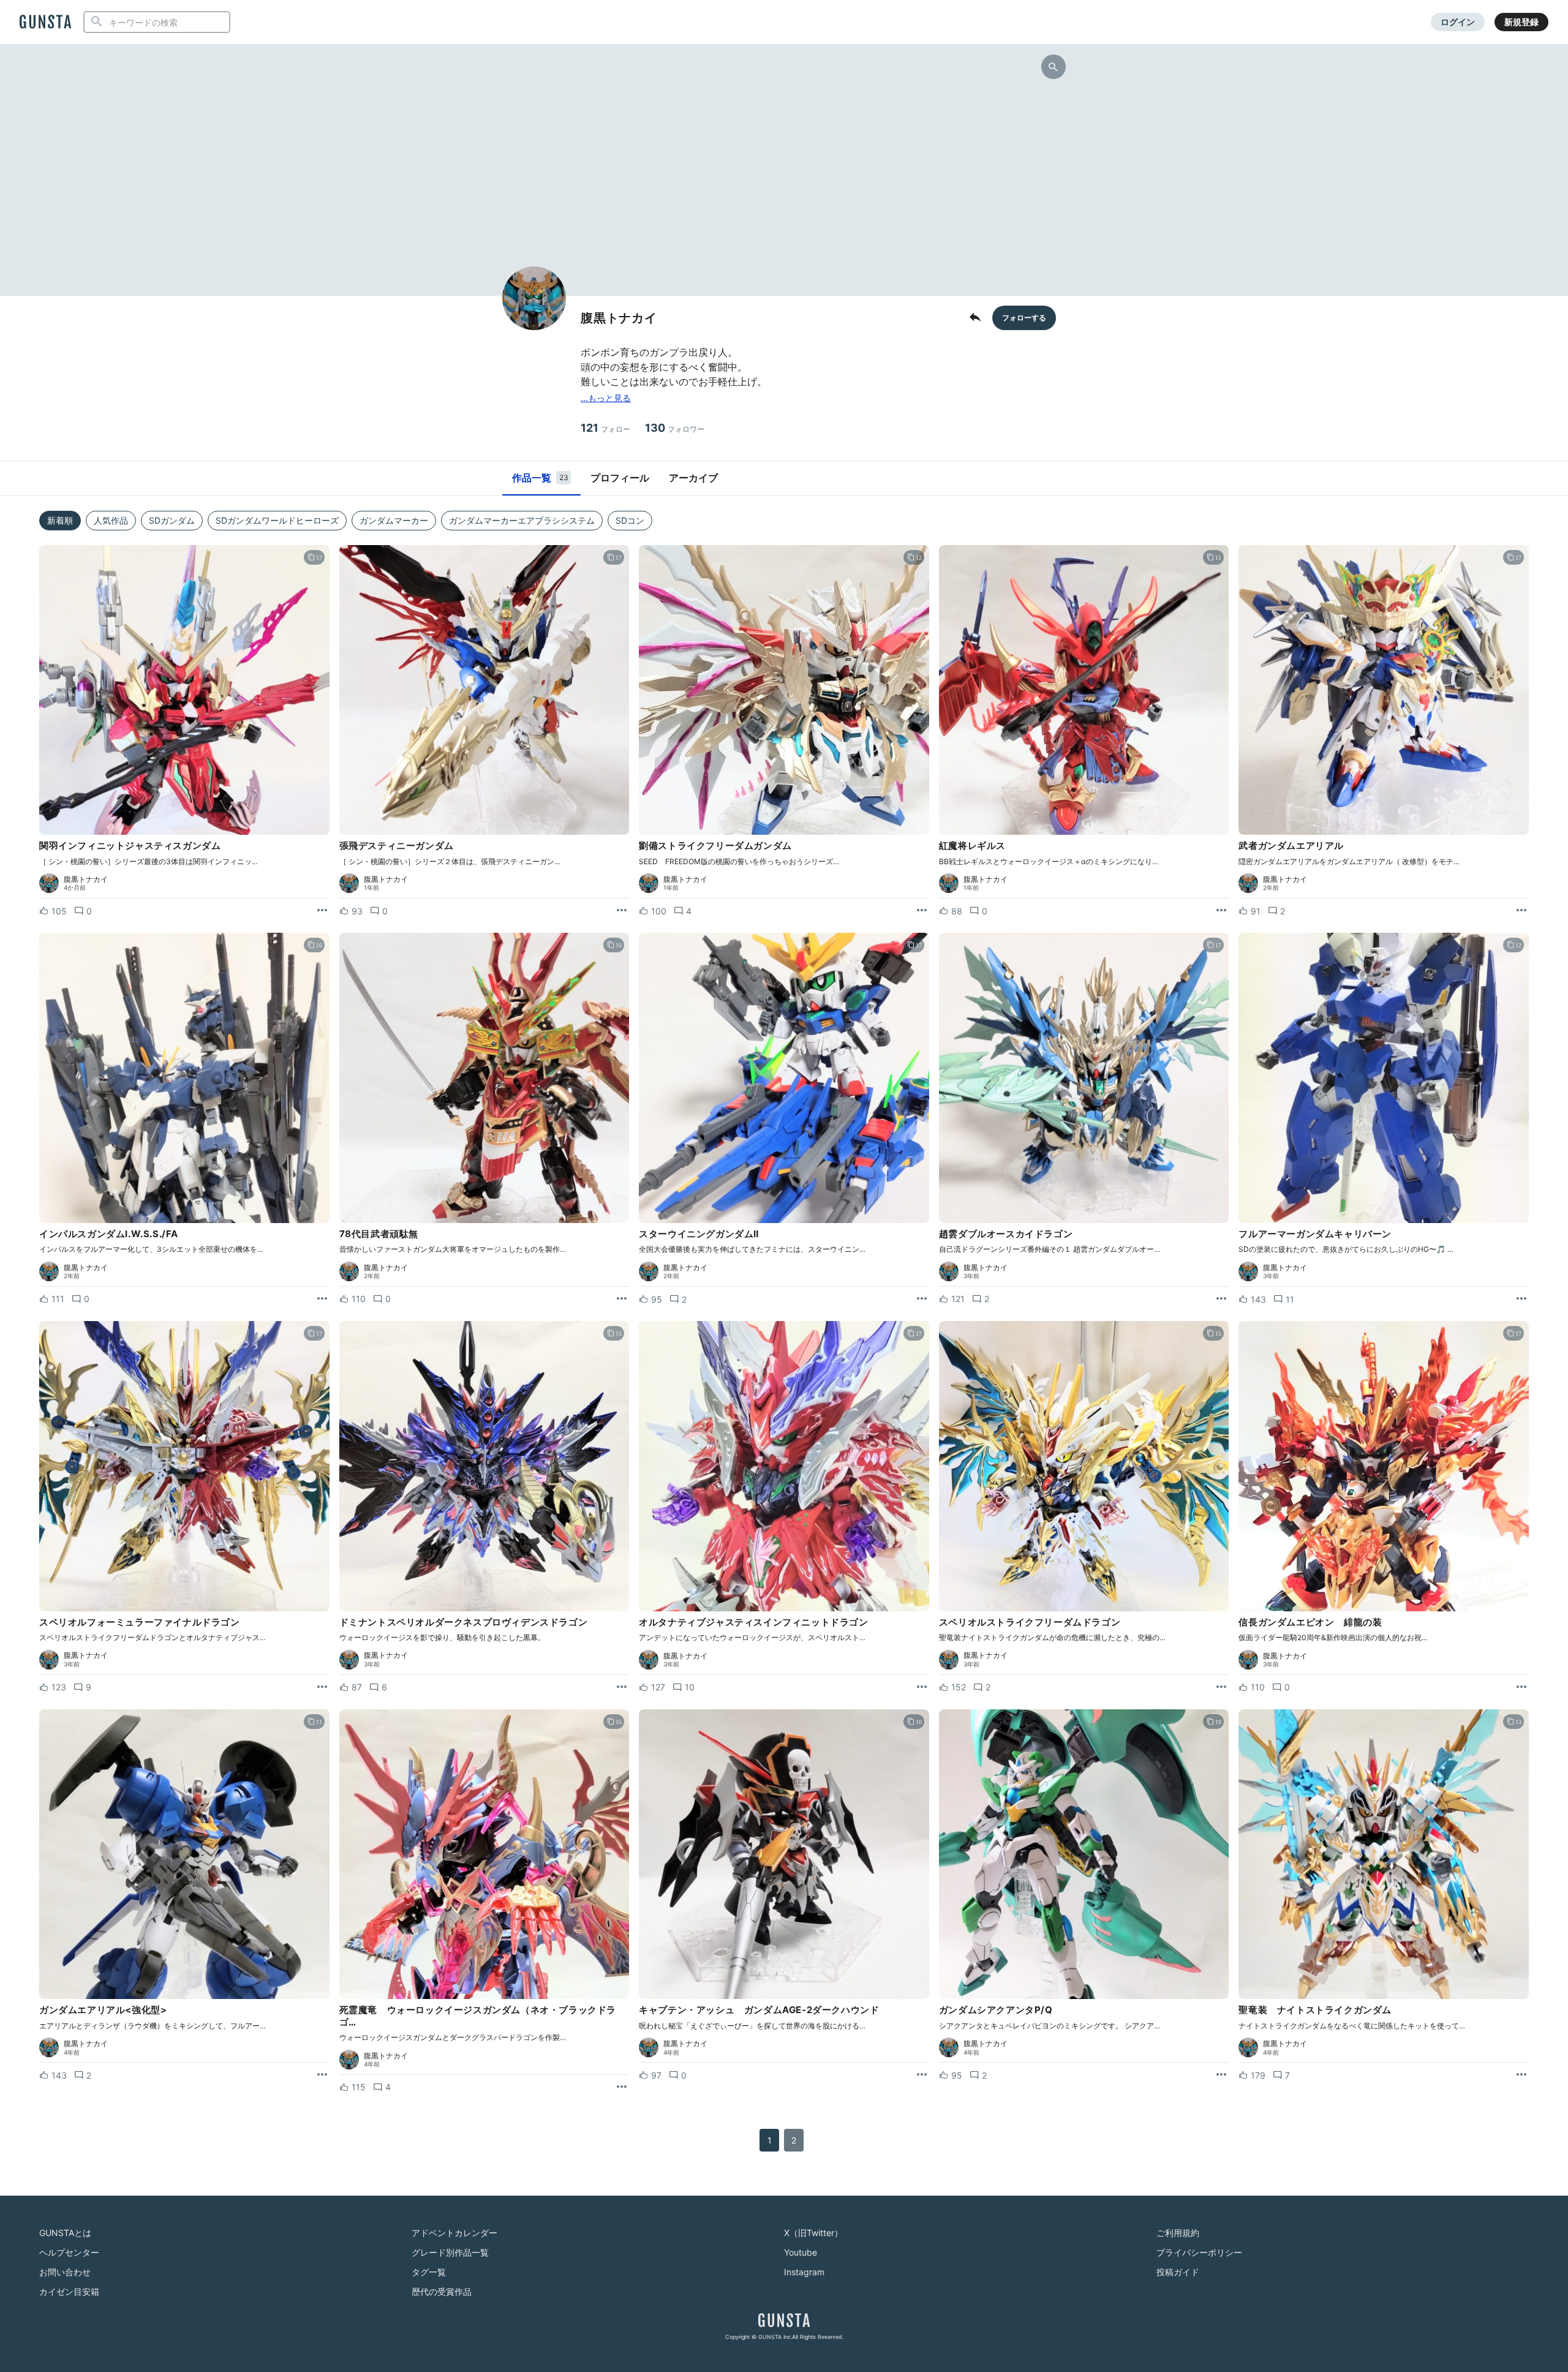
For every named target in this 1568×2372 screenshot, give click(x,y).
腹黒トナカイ (86, 879)
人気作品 (111, 520)
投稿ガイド (1178, 2272)
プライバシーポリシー (1199, 2252)
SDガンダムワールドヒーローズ (277, 520)
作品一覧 (540, 478)
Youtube (801, 2252)
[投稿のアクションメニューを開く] (322, 911)
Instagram (804, 2272)
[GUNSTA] (45, 23)
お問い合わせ (65, 2272)
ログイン (1458, 22)
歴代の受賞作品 (442, 2291)
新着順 (60, 520)
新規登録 (1521, 22)
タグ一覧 (429, 2272)
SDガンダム (172, 520)
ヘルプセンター (69, 2252)
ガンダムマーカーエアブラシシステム (522, 520)
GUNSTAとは (65, 2233)
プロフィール (620, 478)
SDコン (630, 520)
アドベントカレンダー (454, 2233)
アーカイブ (693, 478)
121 (605, 428)
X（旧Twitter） (813, 2233)
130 (675, 428)
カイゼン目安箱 (69, 2291)
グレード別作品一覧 (450, 2252)
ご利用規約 (1178, 2233)
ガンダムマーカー (394, 520)
